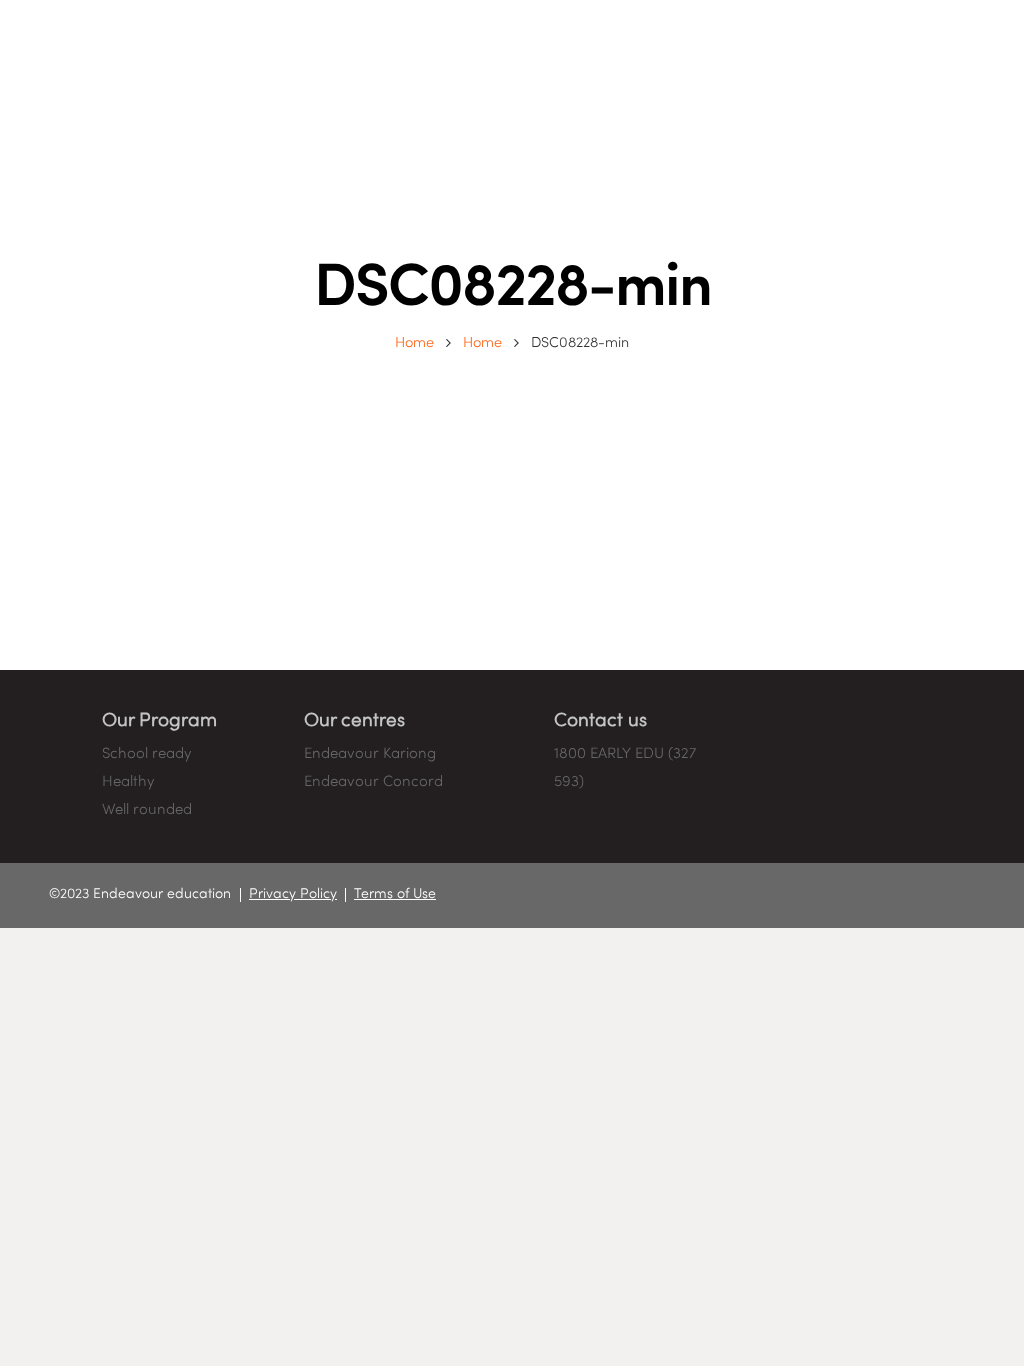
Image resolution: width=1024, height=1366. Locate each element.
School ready (146, 754)
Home (414, 343)
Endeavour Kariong (370, 754)
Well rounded (147, 810)
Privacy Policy (293, 894)
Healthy (128, 782)
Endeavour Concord (373, 782)
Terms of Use (395, 894)
